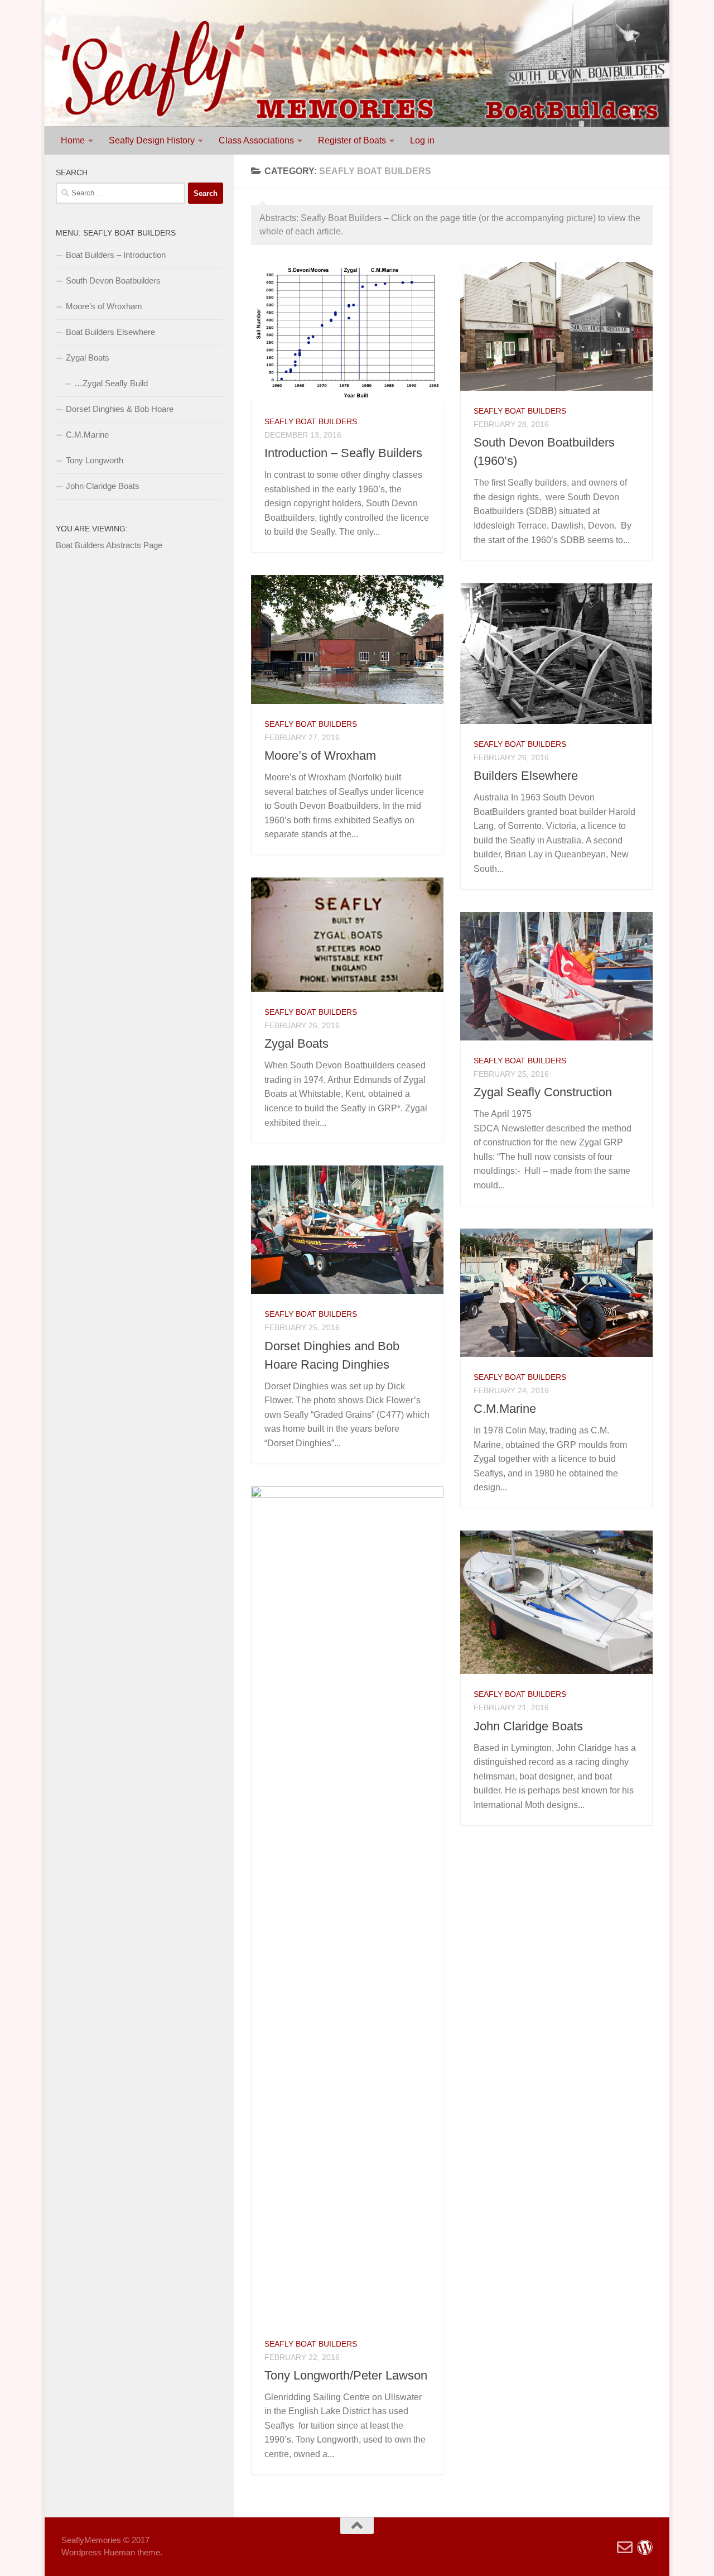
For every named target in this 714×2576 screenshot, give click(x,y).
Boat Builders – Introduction (116, 255)
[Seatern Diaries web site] (645, 2548)
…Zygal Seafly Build (111, 383)
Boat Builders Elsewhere (110, 332)
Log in (422, 140)
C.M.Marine (505, 1409)
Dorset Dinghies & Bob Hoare (120, 409)
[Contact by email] (625, 2548)
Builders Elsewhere (526, 776)
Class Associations (256, 140)
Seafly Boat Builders (311, 421)
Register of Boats (352, 140)
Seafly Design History (152, 140)
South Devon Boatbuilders (113, 280)
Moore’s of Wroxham (320, 755)
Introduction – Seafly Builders (343, 453)
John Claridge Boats (528, 1726)
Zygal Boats (296, 1044)
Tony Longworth (95, 460)
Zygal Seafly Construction (543, 1092)
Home (73, 140)
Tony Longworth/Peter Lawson (346, 2375)
